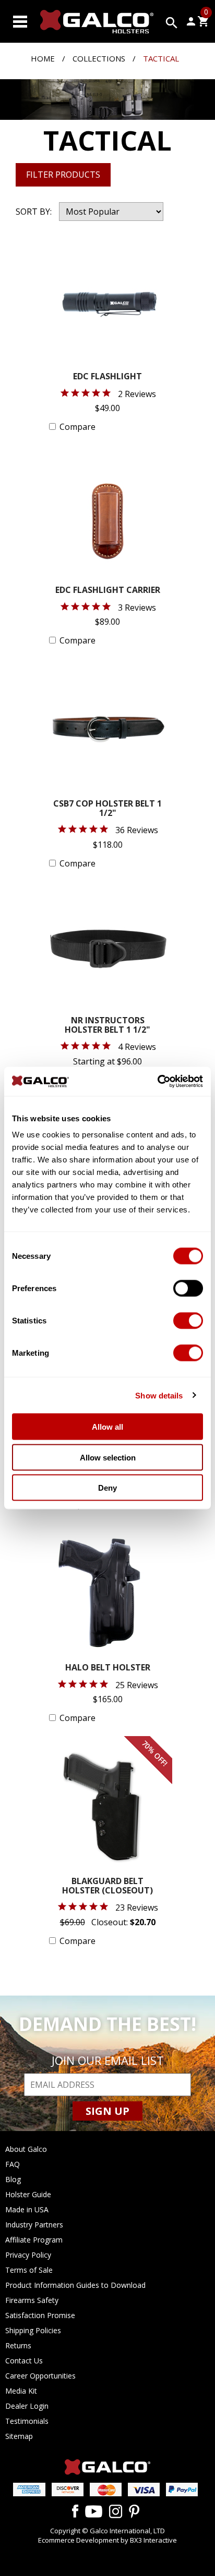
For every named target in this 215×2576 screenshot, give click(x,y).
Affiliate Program (34, 2240)
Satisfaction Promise (40, 2315)
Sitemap (19, 2436)
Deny (107, 1488)
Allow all (107, 1427)
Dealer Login (27, 2406)
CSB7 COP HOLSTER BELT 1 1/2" (107, 809)
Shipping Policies (33, 2330)
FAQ (13, 2164)
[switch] (188, 1289)
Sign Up (107, 2111)
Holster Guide (28, 2194)
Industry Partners (34, 2225)
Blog (13, 2179)
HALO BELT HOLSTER (108, 1668)
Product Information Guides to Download (75, 2285)
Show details (159, 1395)
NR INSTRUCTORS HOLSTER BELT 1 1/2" (107, 1026)
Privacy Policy (28, 2255)
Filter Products (63, 175)
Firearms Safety (32, 2300)
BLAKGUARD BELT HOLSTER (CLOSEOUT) (107, 1886)
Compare (77, 427)
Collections (99, 58)
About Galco (26, 2149)
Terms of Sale (29, 2270)
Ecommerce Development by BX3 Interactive (107, 2540)
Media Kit (21, 2391)
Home (43, 58)
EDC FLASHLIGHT (107, 377)
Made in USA (27, 2209)
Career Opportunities (40, 2376)
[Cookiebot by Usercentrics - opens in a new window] (157, 1082)
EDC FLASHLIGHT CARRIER (108, 591)
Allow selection (108, 1457)
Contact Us (24, 2361)
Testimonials (27, 2421)
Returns (18, 2345)
